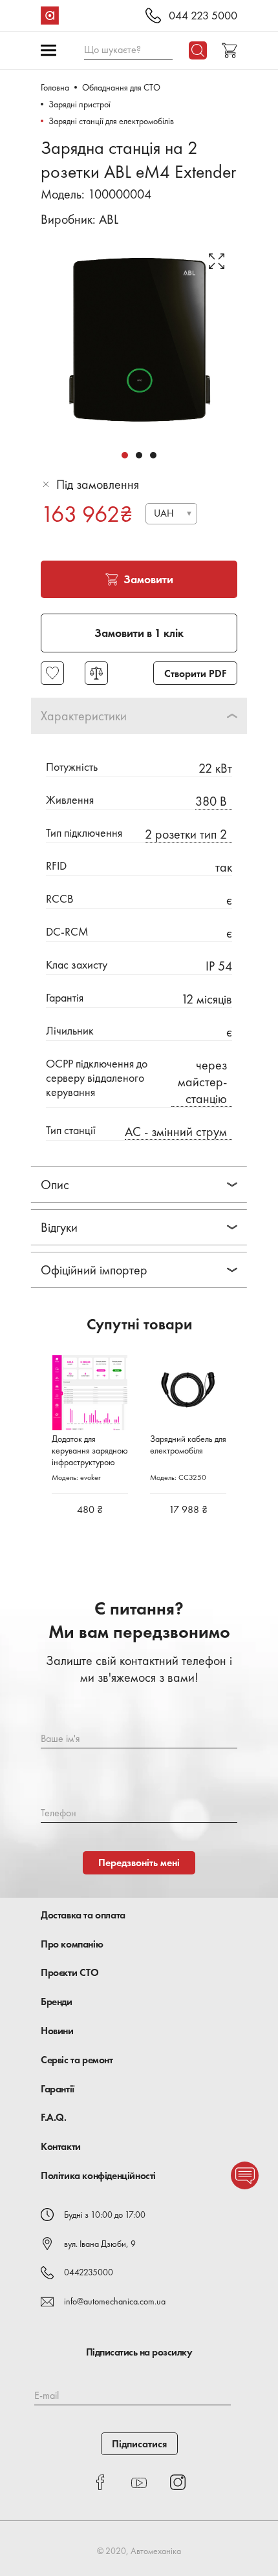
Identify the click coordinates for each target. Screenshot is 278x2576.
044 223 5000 (203, 16)
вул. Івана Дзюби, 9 (100, 2244)
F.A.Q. (54, 2117)
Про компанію (72, 1944)
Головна (55, 87)
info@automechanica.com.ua (115, 2301)
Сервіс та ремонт (77, 2060)
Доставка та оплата (83, 1915)
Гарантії (58, 2089)
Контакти (61, 2146)
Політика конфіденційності (98, 2175)
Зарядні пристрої (80, 104)
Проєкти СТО (70, 1972)
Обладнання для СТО (121, 87)
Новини (57, 2031)
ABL (109, 219)
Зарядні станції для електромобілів (111, 121)
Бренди (57, 2002)
